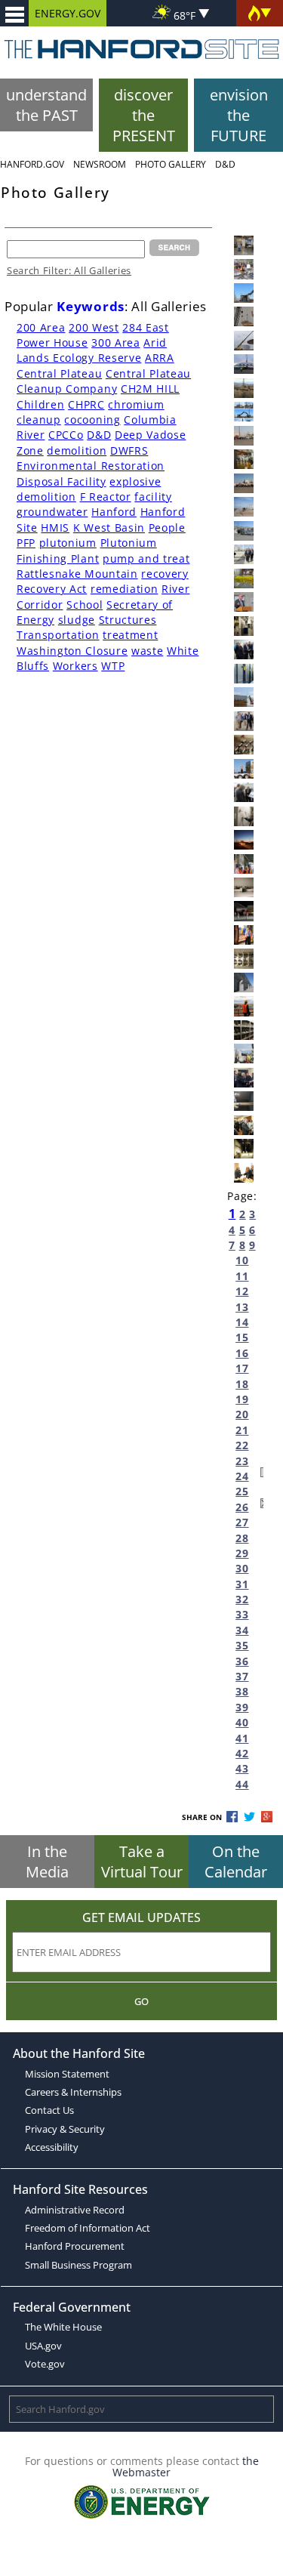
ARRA (160, 358)
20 (242, 1414)
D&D (225, 164)
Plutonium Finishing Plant (87, 550)
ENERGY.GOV (68, 13)
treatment (130, 635)
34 (242, 1630)
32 (242, 1599)
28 (242, 1538)
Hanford (114, 512)
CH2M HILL (150, 389)
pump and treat (146, 558)
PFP (26, 543)
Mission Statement (67, 2074)
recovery (165, 574)
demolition (77, 450)
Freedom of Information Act (88, 2228)
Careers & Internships (73, 2092)
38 (242, 1691)
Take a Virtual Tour (142, 1862)
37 (242, 1676)
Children (40, 404)
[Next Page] (262, 1475)
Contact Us (49, 2110)
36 (242, 1661)
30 (242, 1568)
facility (153, 497)
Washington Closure (72, 651)
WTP (113, 666)
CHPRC (86, 404)
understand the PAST (46, 105)
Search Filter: (69, 270)
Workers (75, 666)
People (167, 528)
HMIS (55, 528)
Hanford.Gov (32, 164)
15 (242, 1337)
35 (242, 1645)
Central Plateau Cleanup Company (104, 381)
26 (242, 1507)
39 (242, 1707)
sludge (77, 620)
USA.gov (43, 2346)
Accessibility (52, 2147)
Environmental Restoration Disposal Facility (91, 473)
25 (242, 1491)
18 (242, 1384)
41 (242, 1738)
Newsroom (100, 164)
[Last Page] (262, 1505)
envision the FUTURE (239, 115)
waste (147, 651)
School (85, 605)
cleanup (39, 420)
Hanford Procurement (75, 2246)
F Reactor (106, 497)
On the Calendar (236, 1862)
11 (242, 1276)
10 (242, 1260)
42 (242, 1753)
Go (141, 2001)
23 (242, 1461)
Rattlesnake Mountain (77, 574)
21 (242, 1430)
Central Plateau (59, 373)
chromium (136, 404)
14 (242, 1322)
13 (242, 1307)
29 (242, 1553)
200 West (94, 327)
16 (242, 1353)
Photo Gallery (171, 164)
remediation (124, 589)
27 (242, 1522)
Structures (128, 620)
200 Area (41, 327)
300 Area (115, 342)
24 (242, 1476)
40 (242, 1722)
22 (242, 1445)
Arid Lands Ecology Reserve (92, 350)
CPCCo (66, 435)
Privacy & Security (65, 2129)
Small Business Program (78, 2265)
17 (242, 1368)
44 (242, 1784)
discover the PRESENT (144, 115)
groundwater (52, 512)
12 (242, 1291)
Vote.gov (45, 2364)
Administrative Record (75, 2210)
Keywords (90, 306)
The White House (63, 2327)
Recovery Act (52, 589)
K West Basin (109, 528)
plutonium (68, 543)
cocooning (92, 420)
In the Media (47, 1862)
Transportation (58, 635)
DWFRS (129, 450)
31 (242, 1584)
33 (242, 1614)
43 (242, 1768)
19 (242, 1399)
